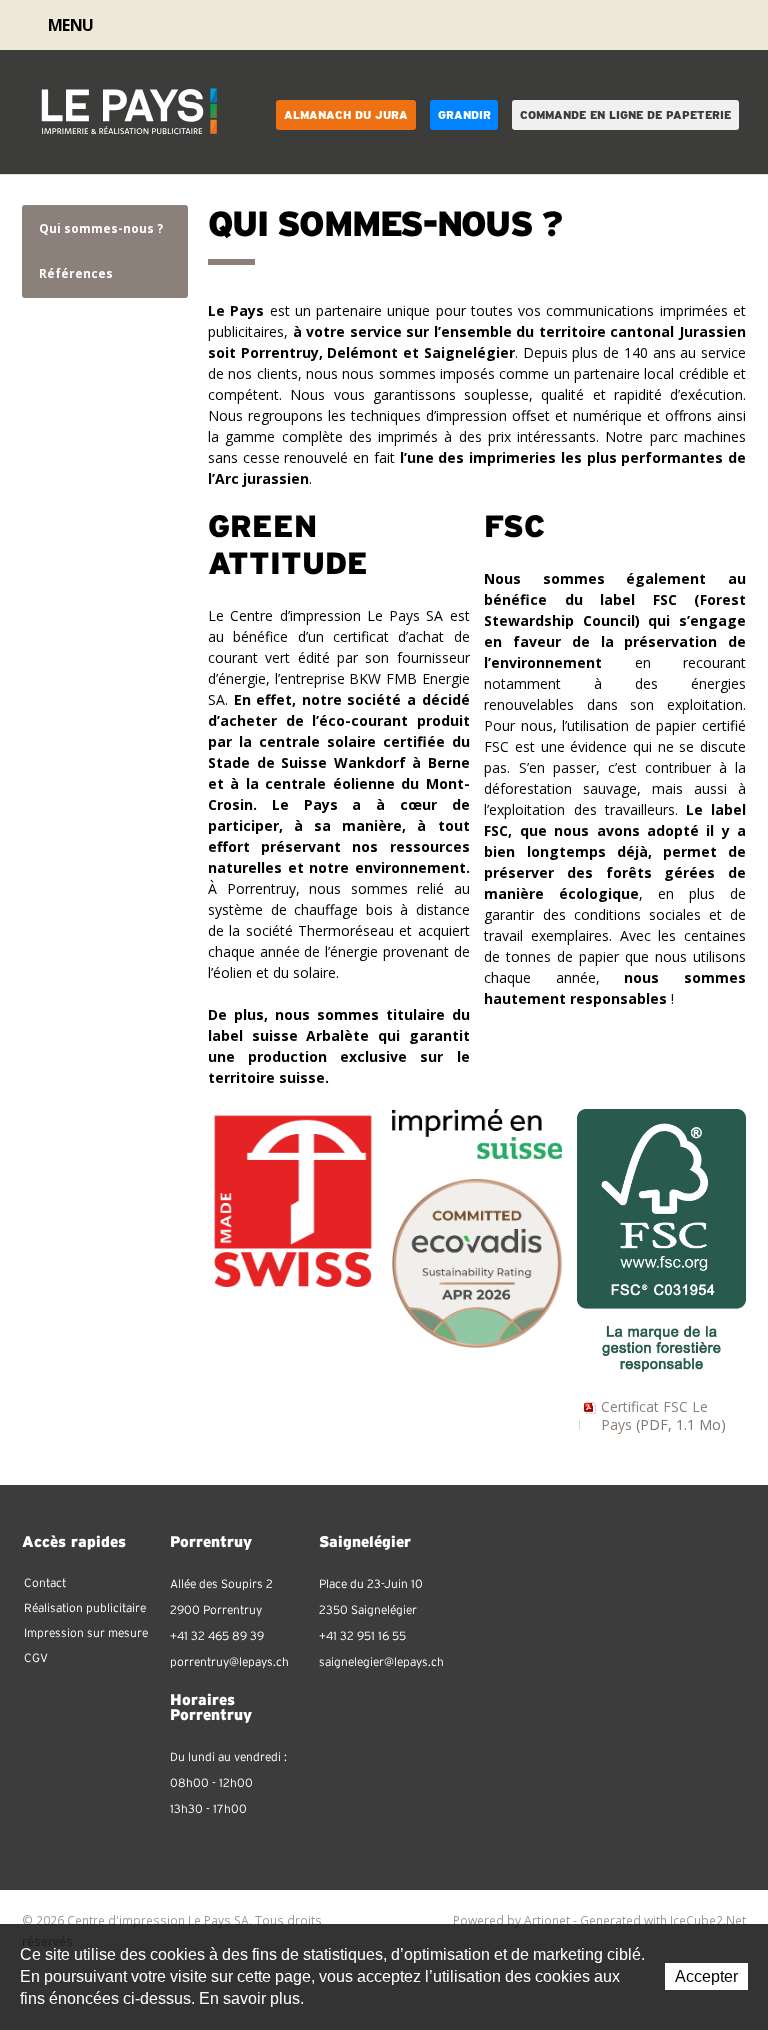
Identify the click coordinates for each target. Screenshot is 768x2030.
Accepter (706, 1976)
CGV (36, 1658)
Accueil (662, 24)
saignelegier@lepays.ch (381, 1662)
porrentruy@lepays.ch (229, 1662)
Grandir (464, 115)
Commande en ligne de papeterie (625, 115)
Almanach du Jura (346, 115)
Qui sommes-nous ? (101, 228)
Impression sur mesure (86, 1633)
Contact (690, 25)
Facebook (714, 24)
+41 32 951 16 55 (362, 1636)
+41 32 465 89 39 (217, 1636)
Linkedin (738, 25)
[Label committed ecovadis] (476, 1261)
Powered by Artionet (511, 1920)
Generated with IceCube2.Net (663, 1920)
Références (76, 273)
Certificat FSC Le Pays (663, 1415)
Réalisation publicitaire (85, 1608)
